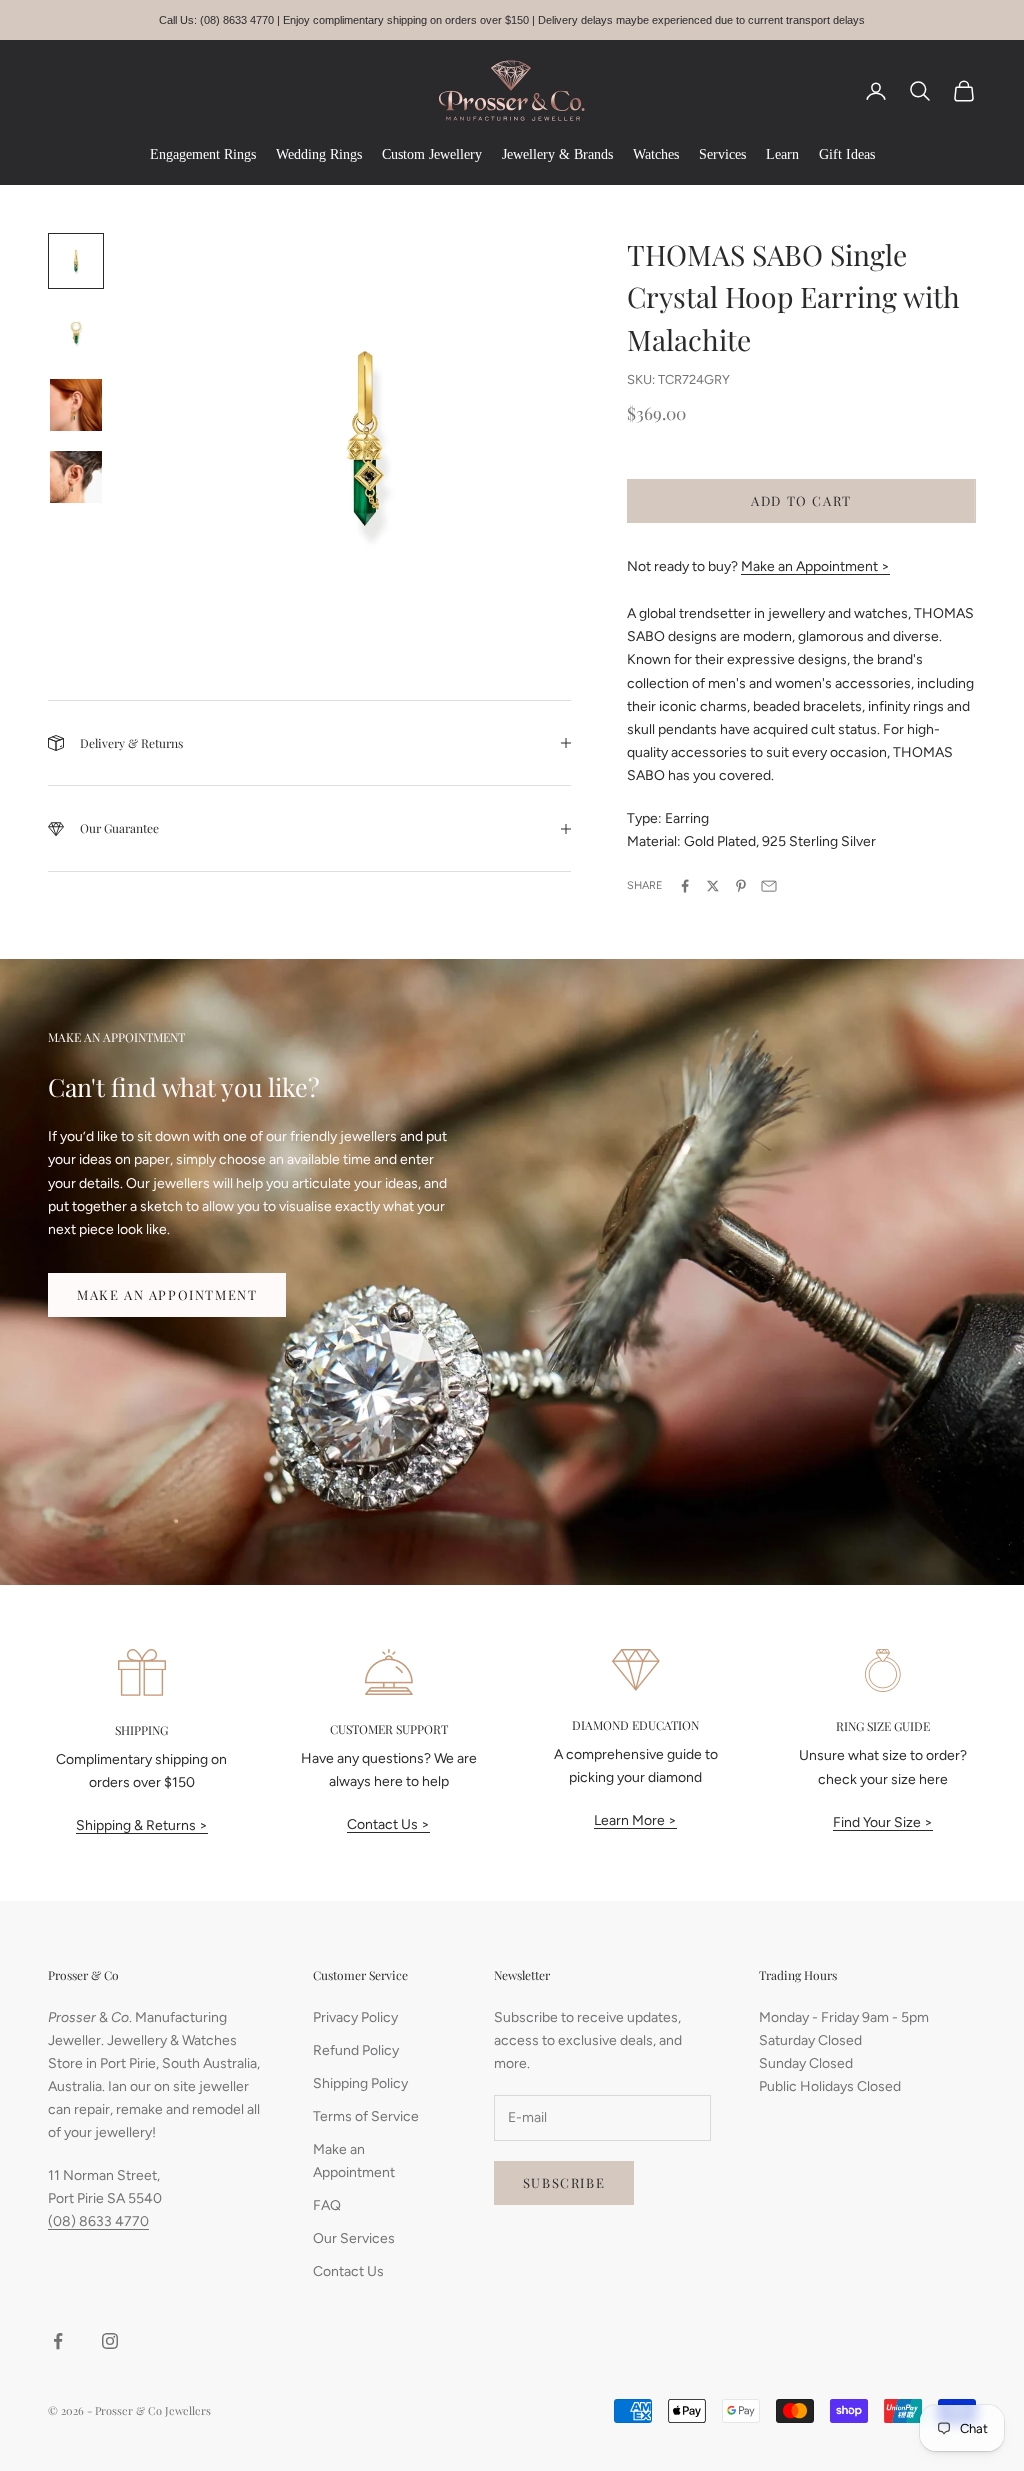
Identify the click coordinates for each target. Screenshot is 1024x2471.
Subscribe (564, 2182)
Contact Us (348, 2271)
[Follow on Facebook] (58, 2341)
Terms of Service (366, 2116)
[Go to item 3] (76, 405)
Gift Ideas (847, 154)
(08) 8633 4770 (98, 2221)
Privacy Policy (355, 2017)
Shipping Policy (360, 2083)
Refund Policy (356, 2050)
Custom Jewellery (432, 154)
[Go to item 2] (76, 333)
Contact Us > (388, 1824)
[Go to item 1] (76, 261)
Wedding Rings (319, 154)
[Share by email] (769, 886)
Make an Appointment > (815, 566)
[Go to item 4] (76, 477)
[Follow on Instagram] (110, 2341)
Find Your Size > (883, 1822)
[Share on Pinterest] (741, 886)
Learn (782, 154)
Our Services (354, 2238)
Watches (656, 154)
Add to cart (801, 500)
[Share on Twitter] (713, 886)
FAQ (327, 2205)
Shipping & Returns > (142, 1825)
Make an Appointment (167, 1294)
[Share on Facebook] (685, 886)
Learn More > (635, 1820)
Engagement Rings (203, 154)
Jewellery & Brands (557, 154)
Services (722, 154)
